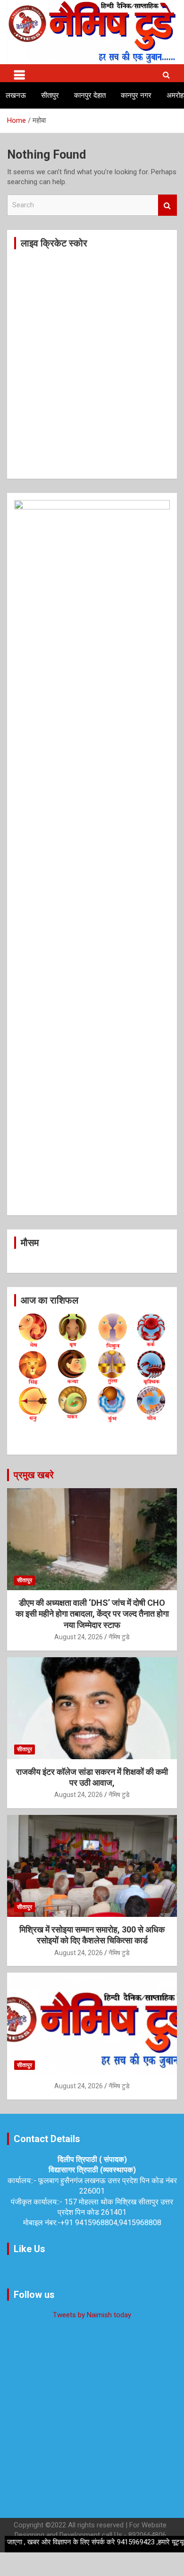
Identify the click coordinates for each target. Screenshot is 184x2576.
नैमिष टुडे (119, 1637)
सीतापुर (50, 95)
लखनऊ (16, 95)
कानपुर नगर (136, 95)
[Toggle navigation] (19, 73)
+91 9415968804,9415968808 (111, 2223)
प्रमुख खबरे (34, 1475)
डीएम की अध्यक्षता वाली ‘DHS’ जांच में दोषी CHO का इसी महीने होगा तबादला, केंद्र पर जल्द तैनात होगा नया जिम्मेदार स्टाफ (92, 1614)
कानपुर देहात (90, 95)
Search (167, 205)
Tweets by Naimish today (92, 2315)
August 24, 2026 (79, 1637)
